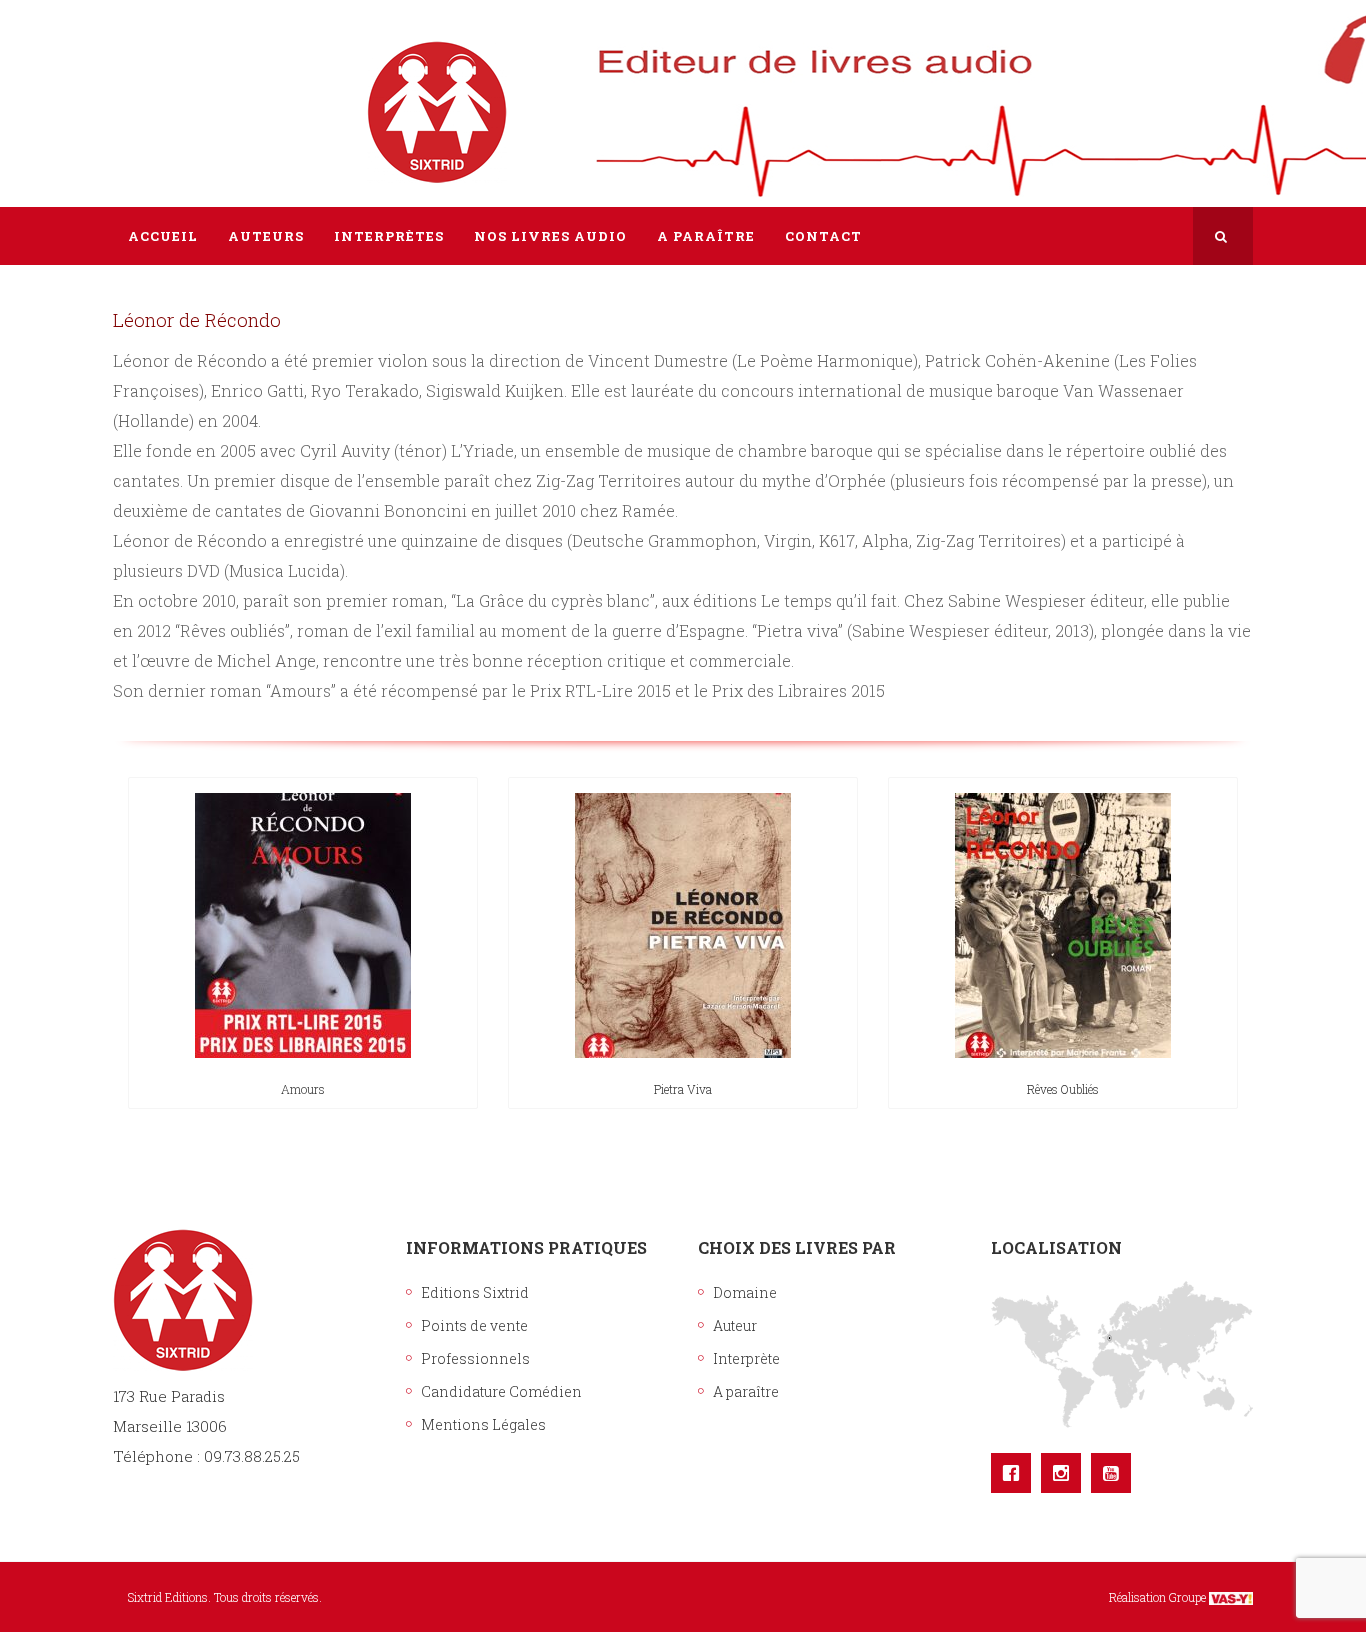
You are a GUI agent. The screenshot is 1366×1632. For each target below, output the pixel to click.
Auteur (735, 1325)
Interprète (746, 1358)
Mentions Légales (483, 1424)
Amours (303, 1089)
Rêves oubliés (1063, 1089)
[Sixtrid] (183, 91)
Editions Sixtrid (475, 1292)
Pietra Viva (683, 1089)
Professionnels (475, 1358)
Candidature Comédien (501, 1391)
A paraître (746, 1391)
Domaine (745, 1292)
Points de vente (474, 1325)
